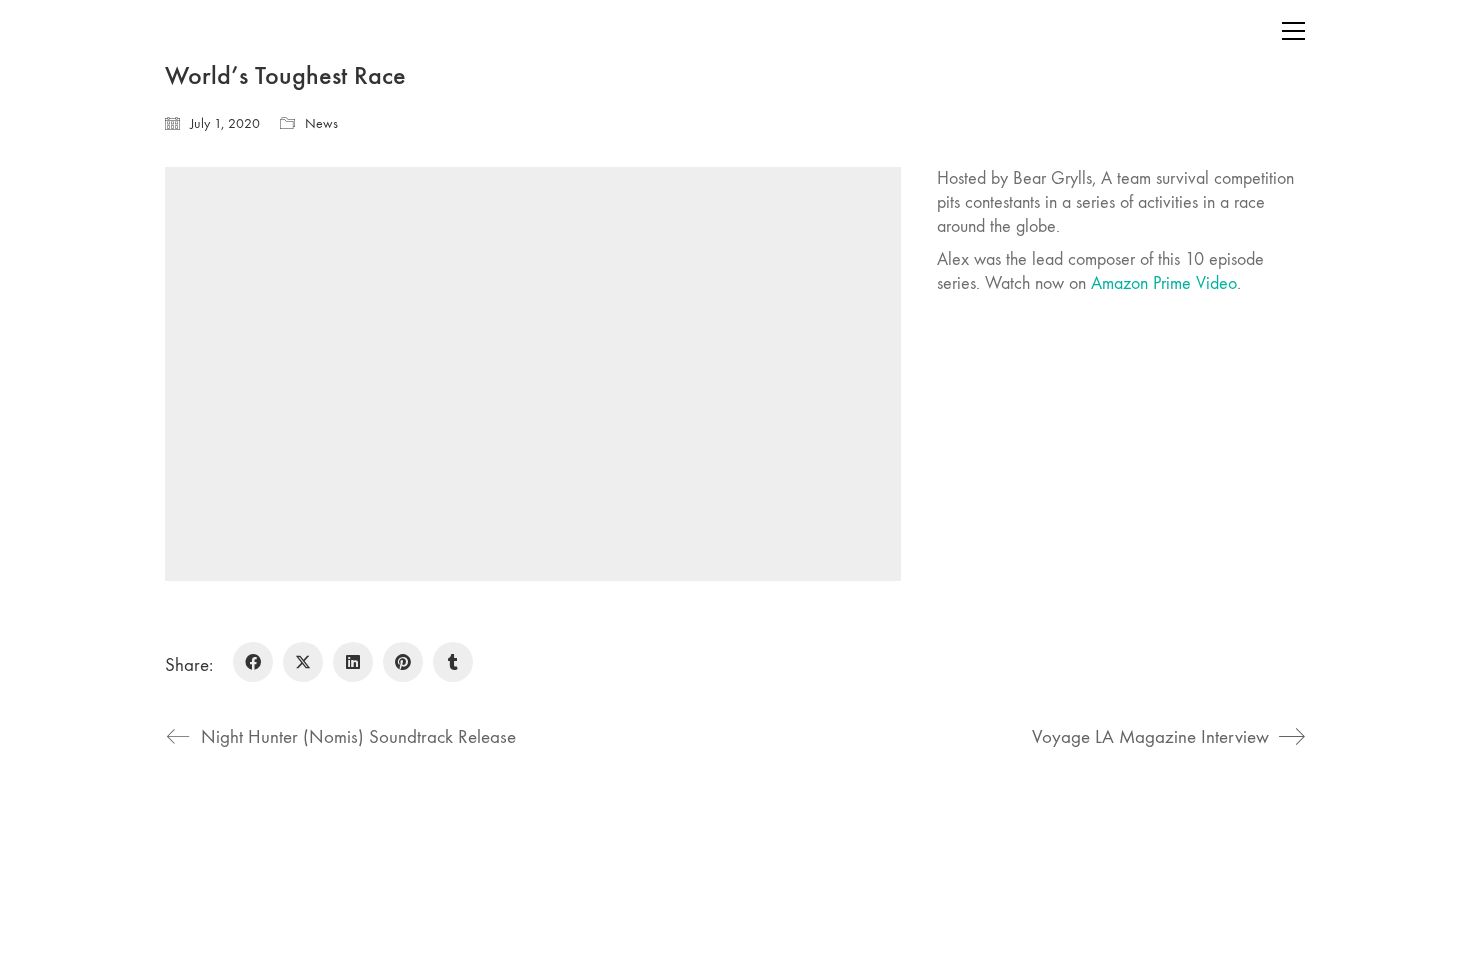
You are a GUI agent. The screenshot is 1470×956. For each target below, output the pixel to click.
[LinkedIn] (353, 662)
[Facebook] (253, 662)
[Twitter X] (303, 662)
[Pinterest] (403, 662)
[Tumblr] (453, 662)
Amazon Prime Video (1164, 283)
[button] (1293, 31)
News (321, 123)
